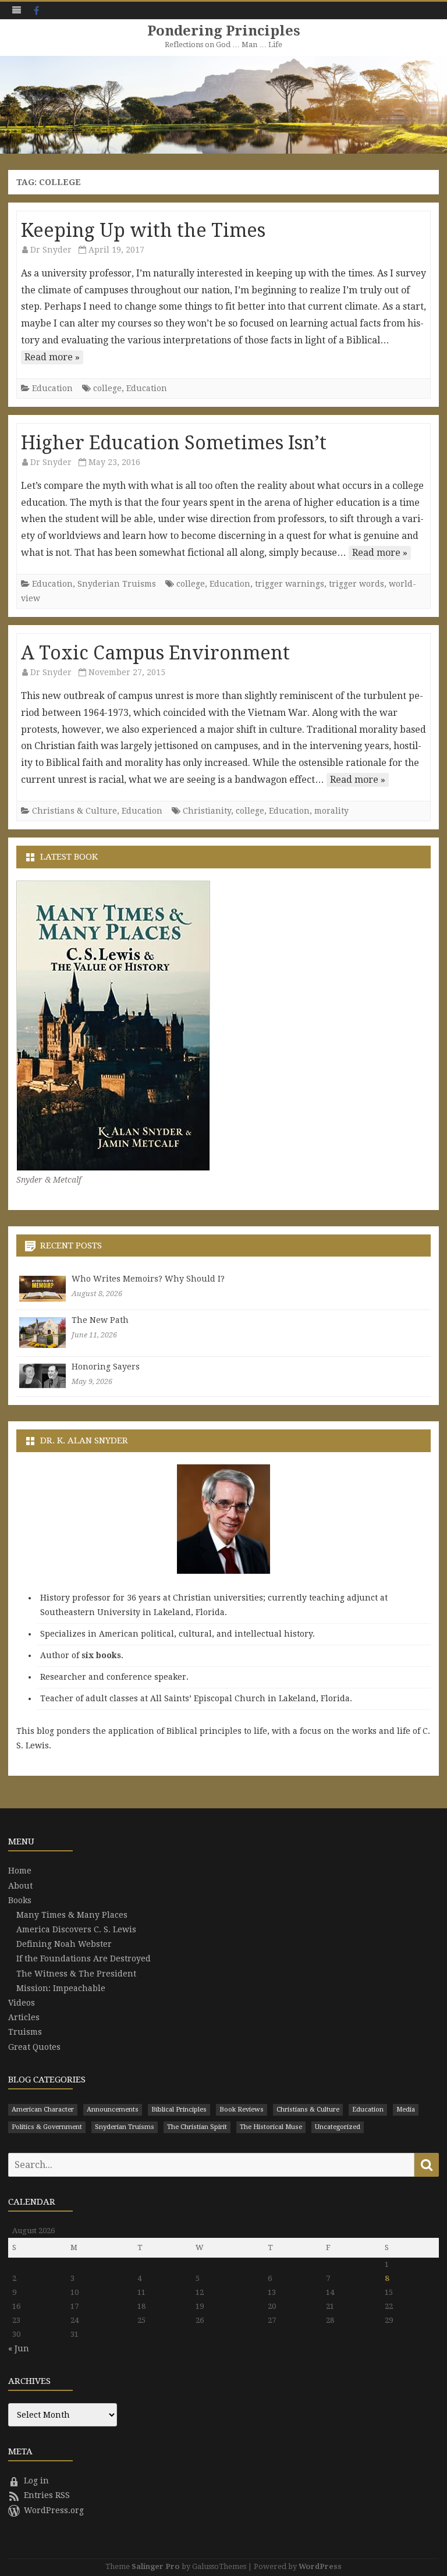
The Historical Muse (271, 2127)
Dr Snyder (51, 250)
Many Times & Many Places (72, 1915)
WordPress (320, 2566)
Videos (22, 2003)
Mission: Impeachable (61, 1988)
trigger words (356, 584)
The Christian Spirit (197, 2127)
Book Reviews (242, 2110)
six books (101, 1655)
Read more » (52, 357)
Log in (36, 2481)
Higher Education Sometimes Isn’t (174, 443)
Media (406, 2110)
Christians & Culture (74, 811)
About (20, 1886)
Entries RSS (47, 2495)
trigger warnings (290, 584)
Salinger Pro (156, 2566)
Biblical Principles (179, 2110)
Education (52, 388)
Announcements (113, 2110)
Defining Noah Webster (64, 1944)
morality (331, 811)
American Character (43, 2110)
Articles (24, 2017)
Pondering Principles (224, 31)
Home (20, 1871)
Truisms (25, 2032)
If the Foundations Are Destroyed (84, 1958)
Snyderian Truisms (117, 584)
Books (20, 1900)
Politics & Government (47, 2127)
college (107, 388)
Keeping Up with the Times (143, 230)
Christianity (207, 811)
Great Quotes (34, 2047)
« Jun (19, 2348)
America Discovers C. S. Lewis (76, 1929)
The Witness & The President (76, 1974)
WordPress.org (54, 2510)
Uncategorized (338, 2127)
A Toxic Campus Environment (155, 653)
